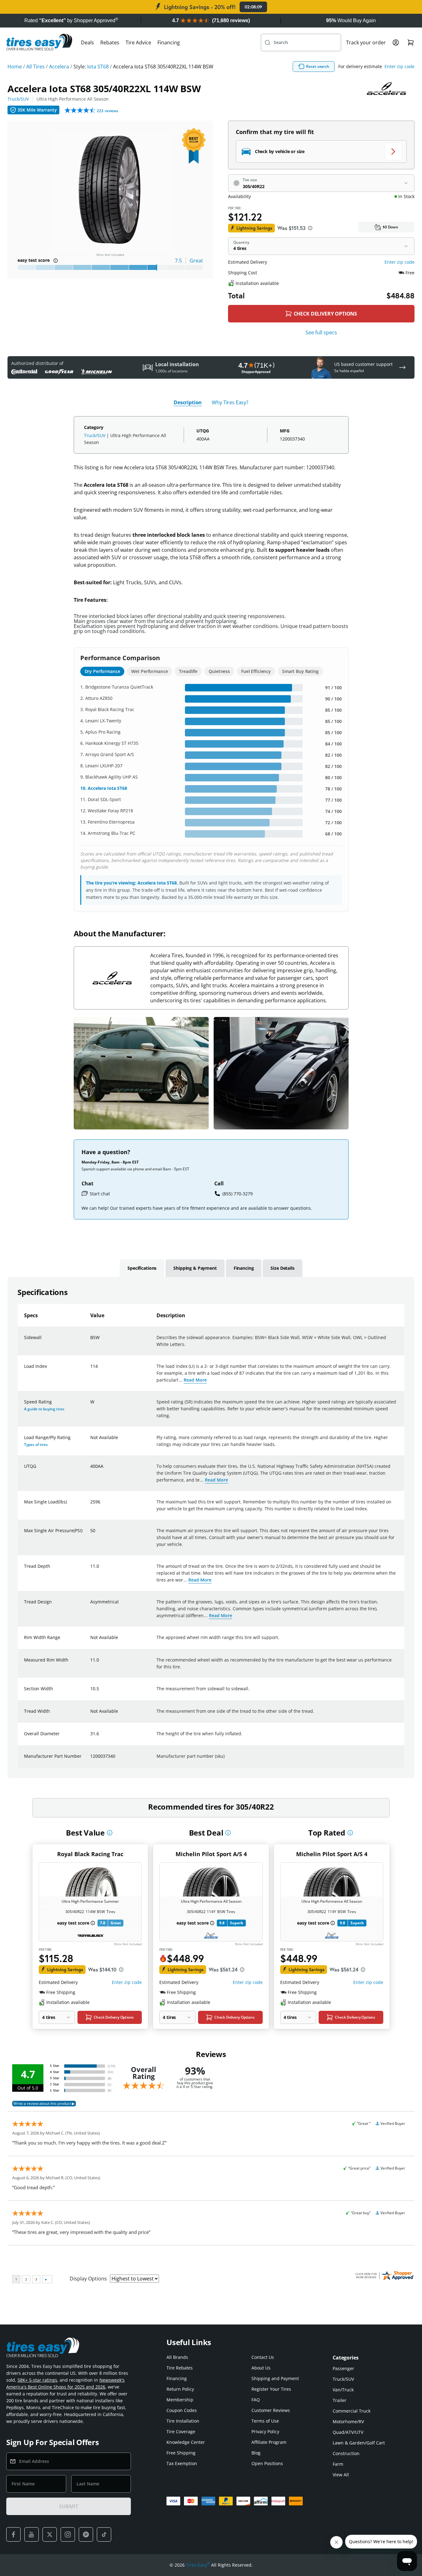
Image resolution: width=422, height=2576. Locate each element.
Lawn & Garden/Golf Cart (359, 2443)
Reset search (318, 66)
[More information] (110, 1833)
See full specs (321, 332)
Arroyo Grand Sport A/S (110, 754)
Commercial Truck (352, 2411)
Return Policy (180, 2389)
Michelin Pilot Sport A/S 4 (211, 1854)
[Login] (396, 42)
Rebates (110, 42)
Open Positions (267, 2463)
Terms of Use (265, 2421)
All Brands (177, 2357)
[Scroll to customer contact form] (402, 367)
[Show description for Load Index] (91, 1370)
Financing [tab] (244, 1268)
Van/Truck (343, 2390)
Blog (256, 2453)
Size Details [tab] (282, 1268)
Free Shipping (181, 2453)
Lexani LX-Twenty (103, 721)
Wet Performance (149, 671)
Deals (87, 42)
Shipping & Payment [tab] (195, 1268)
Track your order (366, 42)
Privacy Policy (265, 2432)
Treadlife (188, 671)
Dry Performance (102, 671)
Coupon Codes (182, 2410)
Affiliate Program (269, 2442)
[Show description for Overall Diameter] (91, 1737)
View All (341, 2475)
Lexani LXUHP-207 (104, 766)
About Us (261, 2368)
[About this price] (310, 228)
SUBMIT (68, 2506)
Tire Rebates (180, 2368)
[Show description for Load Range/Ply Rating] (91, 1441)
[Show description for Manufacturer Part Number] (91, 1760)
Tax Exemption (182, 2463)
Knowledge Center (186, 2442)
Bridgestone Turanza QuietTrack (119, 687)
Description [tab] (188, 402)
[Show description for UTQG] (91, 1470)
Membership (180, 2400)
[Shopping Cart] (411, 42)
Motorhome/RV (348, 2422)
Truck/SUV (18, 99)
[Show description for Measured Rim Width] (91, 1664)
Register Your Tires (271, 2389)
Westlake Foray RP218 (110, 811)
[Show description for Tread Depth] (91, 1570)
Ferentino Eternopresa (111, 822)
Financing (169, 42)
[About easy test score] (56, 261)
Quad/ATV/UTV (348, 2432)
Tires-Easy (198, 2565)
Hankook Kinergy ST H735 (112, 743)
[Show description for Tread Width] (91, 1715)
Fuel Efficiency (256, 671)
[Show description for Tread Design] (91, 1606)
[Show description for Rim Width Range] (91, 1641)
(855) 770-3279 (238, 1194)
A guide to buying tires (44, 1409)
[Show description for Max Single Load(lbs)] (91, 1506)
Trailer (340, 2400)
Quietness (219, 671)
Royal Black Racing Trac (110, 709)
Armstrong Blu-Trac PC (112, 833)
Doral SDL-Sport (104, 799)
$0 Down (390, 227)
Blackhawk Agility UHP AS (112, 777)
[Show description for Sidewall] (91, 1341)
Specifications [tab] (142, 1268)
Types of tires (36, 1445)
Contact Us (263, 2357)
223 (108, 111)
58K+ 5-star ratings (37, 2380)
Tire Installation (183, 2421)
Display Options (88, 2279)
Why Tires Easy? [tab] (230, 402)
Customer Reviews (271, 2410)
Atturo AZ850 (99, 698)
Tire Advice (138, 42)
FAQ (256, 2400)
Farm (338, 2464)
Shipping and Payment (275, 2378)
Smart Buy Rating (300, 671)
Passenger (343, 2368)
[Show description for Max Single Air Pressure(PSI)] (91, 1534)
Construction (346, 2453)
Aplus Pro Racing (103, 732)
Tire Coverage (181, 2432)
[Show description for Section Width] (91, 1692)
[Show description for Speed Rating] (91, 1406)
